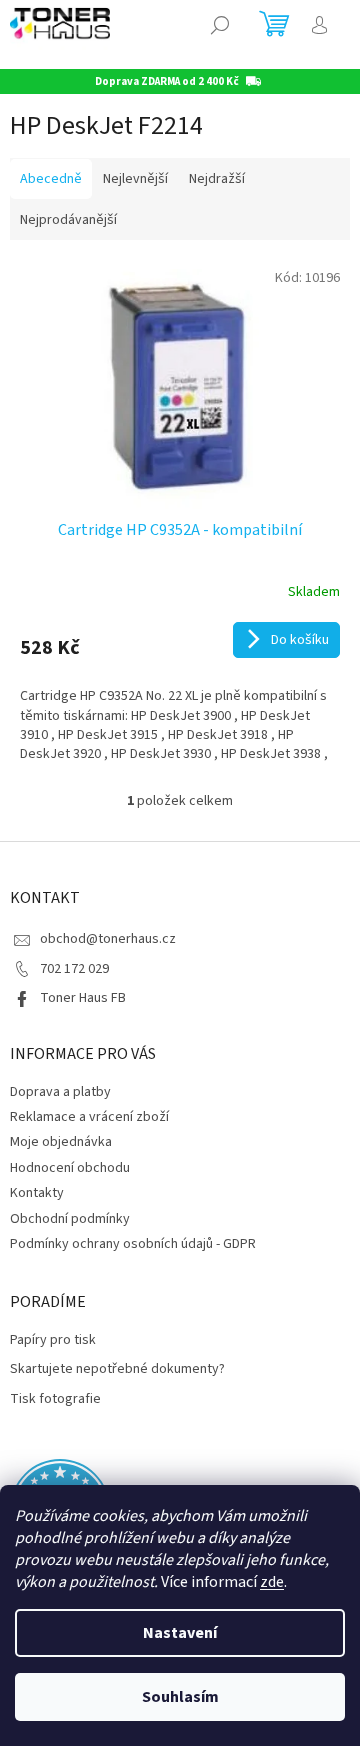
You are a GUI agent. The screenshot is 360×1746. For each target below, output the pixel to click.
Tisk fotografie (55, 1399)
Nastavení (180, 1633)
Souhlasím (180, 1697)
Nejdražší (217, 179)
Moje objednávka (61, 1142)
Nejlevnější (135, 179)
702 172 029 (74, 969)
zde (272, 1582)
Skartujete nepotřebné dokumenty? (117, 1369)
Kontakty (37, 1193)
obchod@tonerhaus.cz (108, 939)
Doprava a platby (60, 1092)
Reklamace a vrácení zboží (89, 1117)
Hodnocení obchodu (70, 1168)
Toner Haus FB (83, 998)
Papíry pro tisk (53, 1340)
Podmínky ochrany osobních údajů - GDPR (133, 1244)
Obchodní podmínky (70, 1219)
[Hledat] (220, 25)
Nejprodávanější (68, 220)
